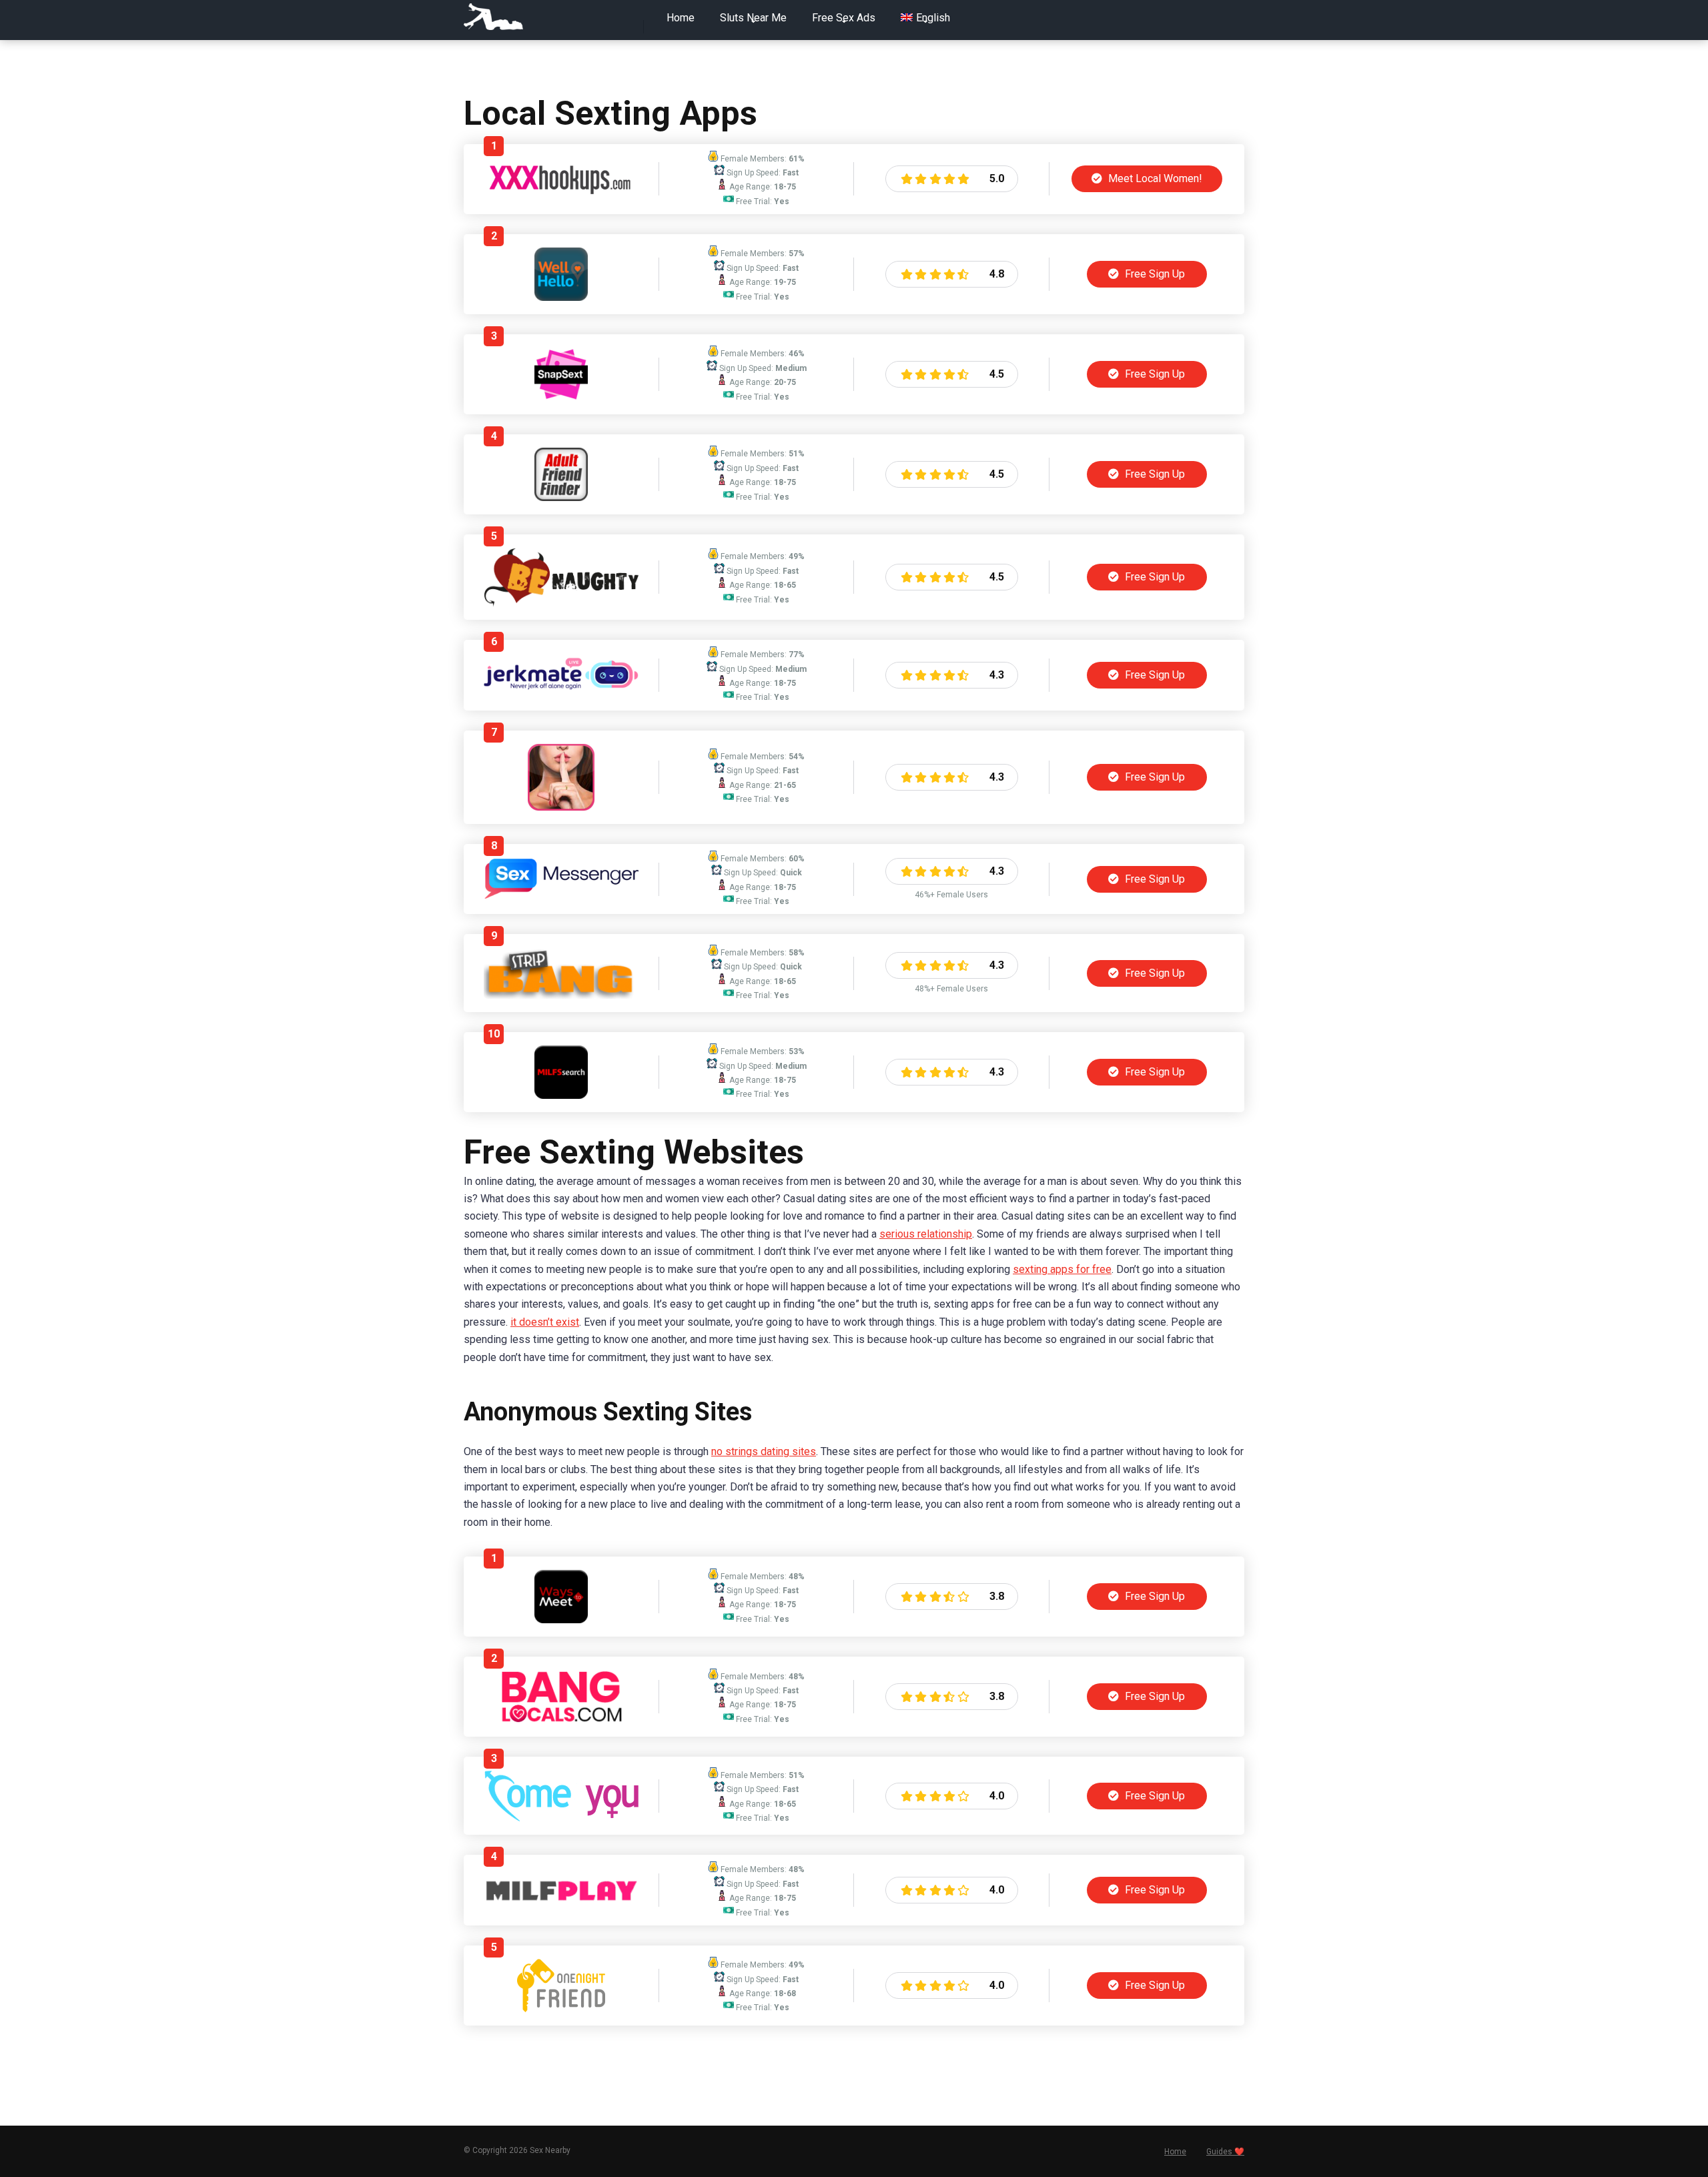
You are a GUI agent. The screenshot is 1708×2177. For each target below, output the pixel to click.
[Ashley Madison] (561, 807)
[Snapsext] (561, 397)
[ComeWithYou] (561, 1818)
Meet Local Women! (1154, 178)
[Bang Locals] (561, 1720)
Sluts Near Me (753, 18)
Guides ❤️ (1225, 2152)
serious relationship (926, 1234)
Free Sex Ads (844, 18)
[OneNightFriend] (561, 2009)
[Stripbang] (561, 995)
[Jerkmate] (561, 692)
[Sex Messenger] (561, 896)
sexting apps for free (1062, 1269)
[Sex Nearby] (493, 17)
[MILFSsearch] (561, 1095)
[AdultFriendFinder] (561, 497)
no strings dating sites (764, 1451)
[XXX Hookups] (561, 190)
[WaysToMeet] (561, 1620)
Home (681, 18)
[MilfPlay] (561, 1900)
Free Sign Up (1154, 274)
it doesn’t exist (545, 1322)
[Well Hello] (561, 297)
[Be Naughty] (561, 603)
